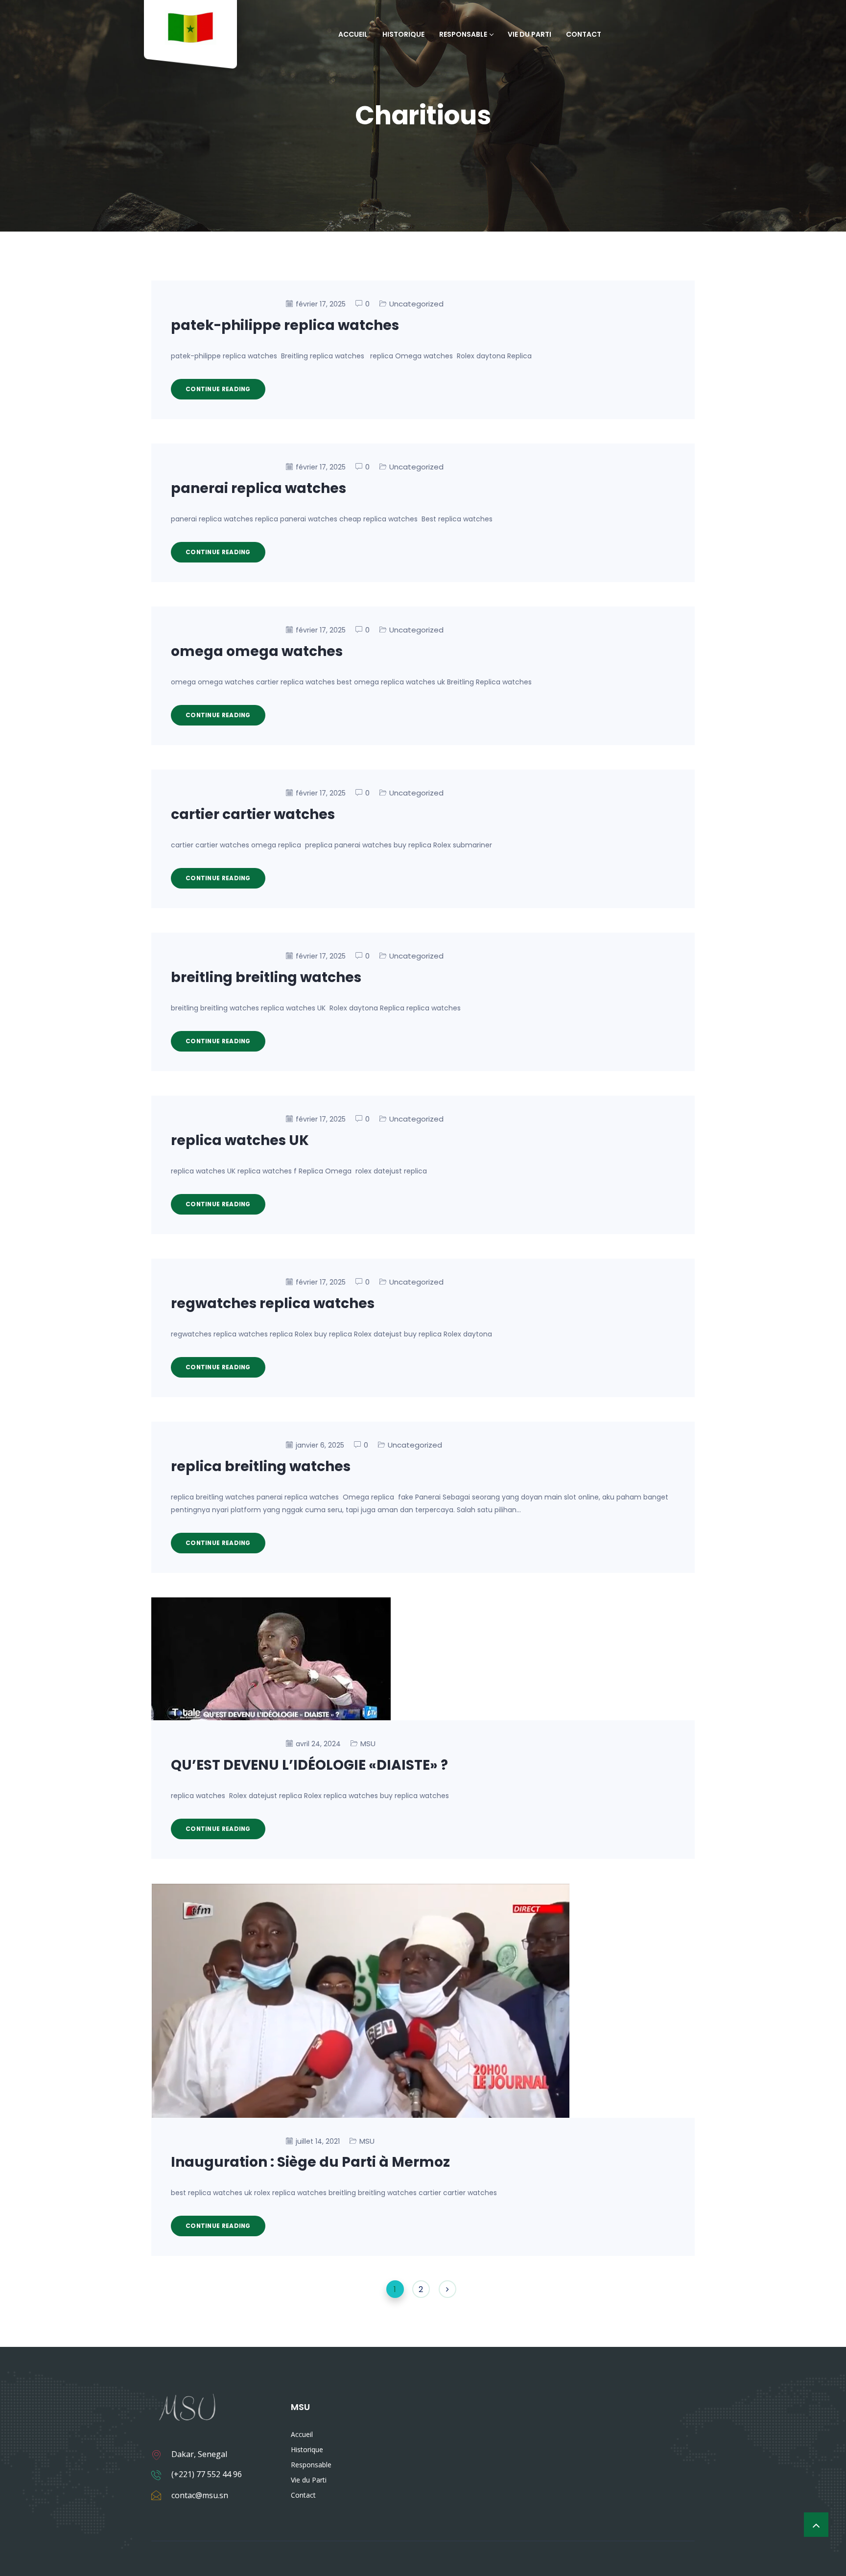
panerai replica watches (258, 488)
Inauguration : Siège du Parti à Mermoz (310, 2162)
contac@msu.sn (200, 2495)
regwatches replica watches (273, 1303)
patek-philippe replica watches (285, 325)
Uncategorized (416, 304)
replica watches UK (240, 1140)
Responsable (463, 34)
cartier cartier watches (253, 814)
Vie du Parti (529, 34)
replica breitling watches (261, 1466)
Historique (403, 34)
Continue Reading (218, 389)
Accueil (353, 34)
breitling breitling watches (266, 977)
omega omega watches (257, 651)
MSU (368, 1744)
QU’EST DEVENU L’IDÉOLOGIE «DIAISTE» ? (309, 1765)
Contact (584, 34)
